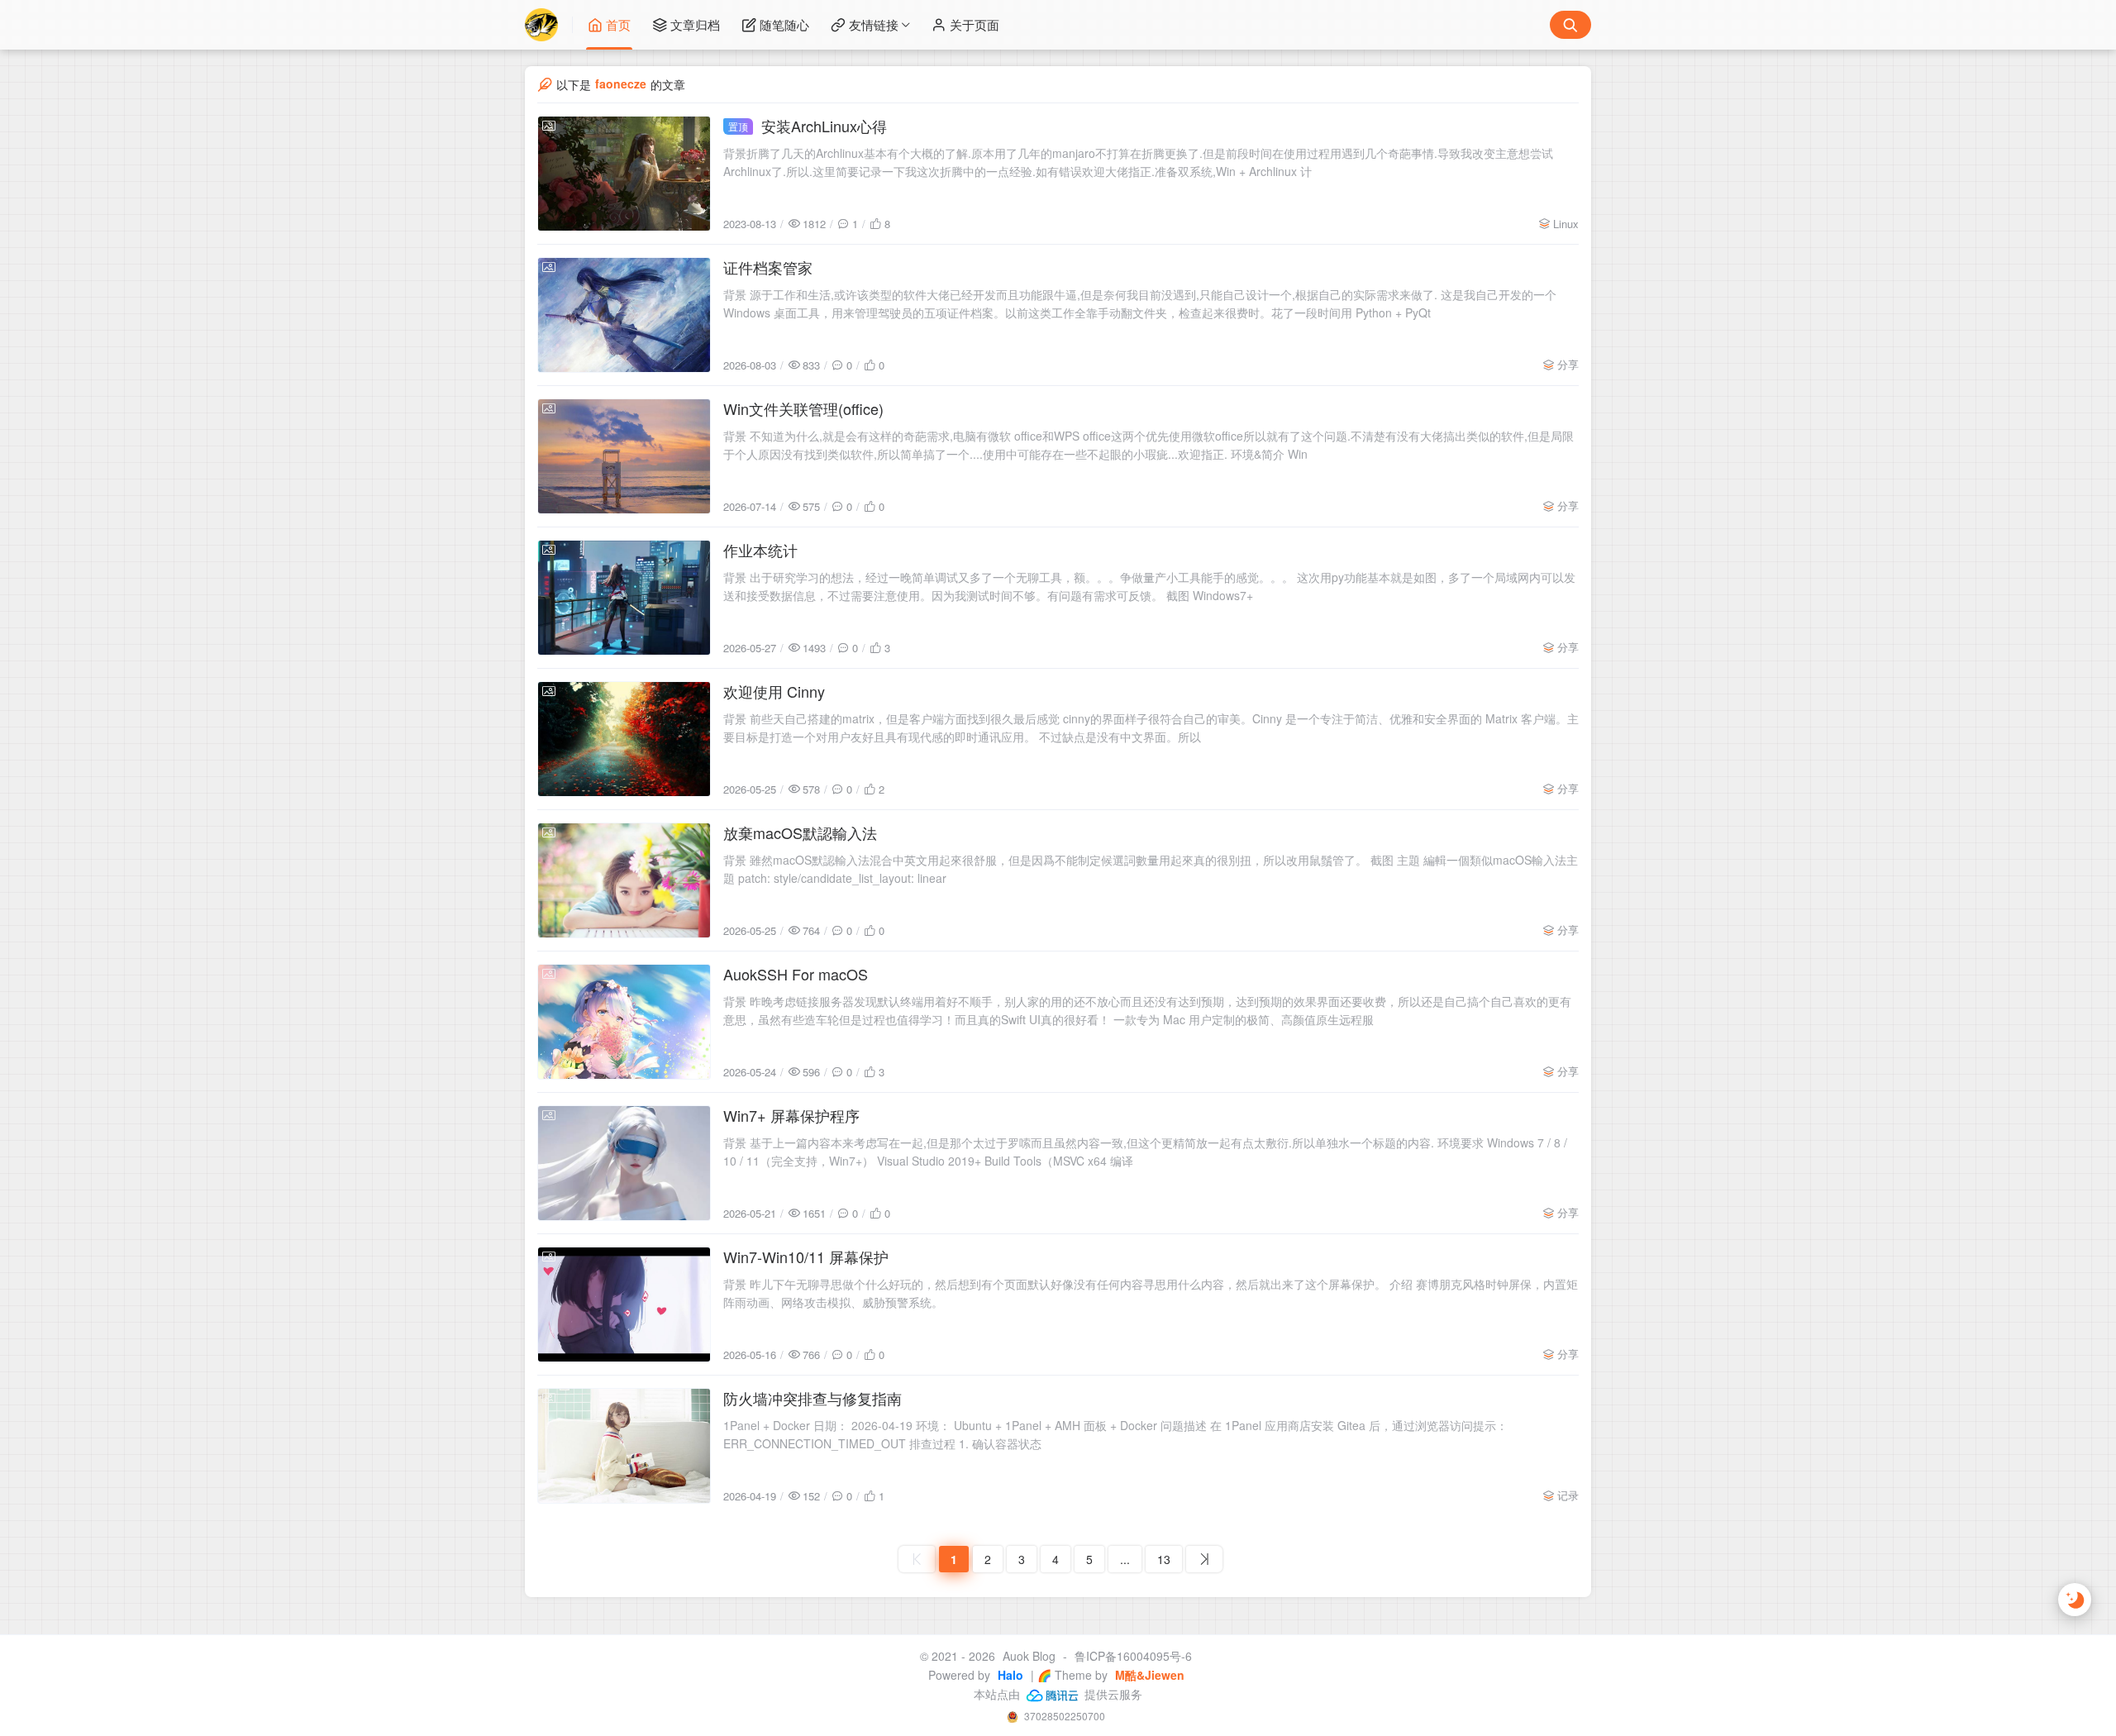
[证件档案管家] (624, 315)
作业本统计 (760, 550)
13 (1164, 1559)
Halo (1009, 1675)
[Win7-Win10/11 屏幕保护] (624, 1304)
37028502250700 (1063, 1716)
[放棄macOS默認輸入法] (624, 880)
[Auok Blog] (549, 25)
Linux (1566, 224)
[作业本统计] (624, 598)
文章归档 (695, 24)
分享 (1568, 364)
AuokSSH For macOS (796, 974)
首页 (618, 24)
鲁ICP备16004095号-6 (1133, 1656)
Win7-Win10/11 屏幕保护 (806, 1257)
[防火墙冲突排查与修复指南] (624, 1446)
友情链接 (874, 24)
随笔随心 (784, 24)
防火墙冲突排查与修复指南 (813, 1398)
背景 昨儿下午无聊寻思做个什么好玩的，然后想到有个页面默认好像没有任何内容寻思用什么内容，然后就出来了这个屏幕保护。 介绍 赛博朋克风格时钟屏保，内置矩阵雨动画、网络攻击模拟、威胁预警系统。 (1151, 1293)
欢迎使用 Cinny (774, 691)
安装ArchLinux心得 (808, 126)
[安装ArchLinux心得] (624, 174)
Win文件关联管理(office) (803, 408)
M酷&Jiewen (1148, 1675)
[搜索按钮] (1570, 25)
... (1125, 1559)
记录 (1568, 1495)
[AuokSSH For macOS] (624, 1022)
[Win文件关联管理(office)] (624, 456)
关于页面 (975, 24)
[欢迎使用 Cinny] (624, 739)
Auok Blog (1029, 1656)
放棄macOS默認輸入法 (800, 832)
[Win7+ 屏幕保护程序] (624, 1163)
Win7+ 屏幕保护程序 (791, 1115)
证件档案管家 (768, 267)
